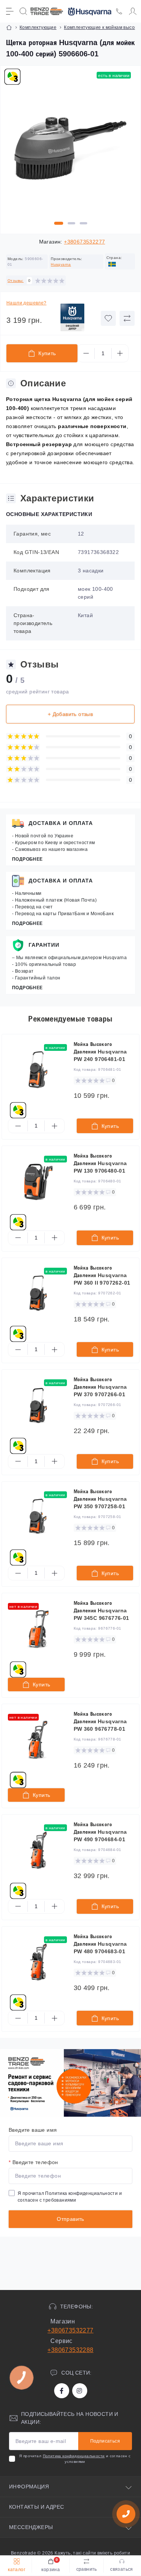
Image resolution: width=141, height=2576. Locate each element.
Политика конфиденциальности (81, 2193)
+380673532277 (84, 242)
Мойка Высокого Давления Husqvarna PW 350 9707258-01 (100, 1499)
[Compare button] (127, 318)
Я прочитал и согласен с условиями (75, 2459)
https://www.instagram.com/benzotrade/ (80, 2391)
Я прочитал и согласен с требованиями (70, 2197)
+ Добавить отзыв (70, 714)
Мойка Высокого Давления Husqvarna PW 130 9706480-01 (100, 1163)
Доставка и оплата (61, 823)
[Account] (133, 11)
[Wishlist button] (108, 318)
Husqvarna (61, 264)
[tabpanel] (70, 152)
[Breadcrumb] (9, 27)
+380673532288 (70, 2350)
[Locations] (119, 11)
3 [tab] (83, 223)
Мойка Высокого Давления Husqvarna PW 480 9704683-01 (100, 1944)
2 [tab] (71, 223)
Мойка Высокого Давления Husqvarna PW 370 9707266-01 (100, 1387)
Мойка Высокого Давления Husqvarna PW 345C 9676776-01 (102, 1610)
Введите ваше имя (33, 2130)
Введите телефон (33, 2162)
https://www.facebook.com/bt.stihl (62, 2391)
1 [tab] (59, 223)
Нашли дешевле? (27, 303)
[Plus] (120, 353)
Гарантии (44, 945)
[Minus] (86, 353)
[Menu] (10, 11)
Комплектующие (38, 27)
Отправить (70, 2219)
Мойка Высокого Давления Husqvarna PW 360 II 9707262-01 (102, 1275)
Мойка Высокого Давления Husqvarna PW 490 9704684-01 (100, 1832)
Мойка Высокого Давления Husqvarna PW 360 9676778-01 (100, 1721)
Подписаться (105, 2441)
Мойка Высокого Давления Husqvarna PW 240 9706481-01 (100, 1052)
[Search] (23, 11)
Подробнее (27, 859)
